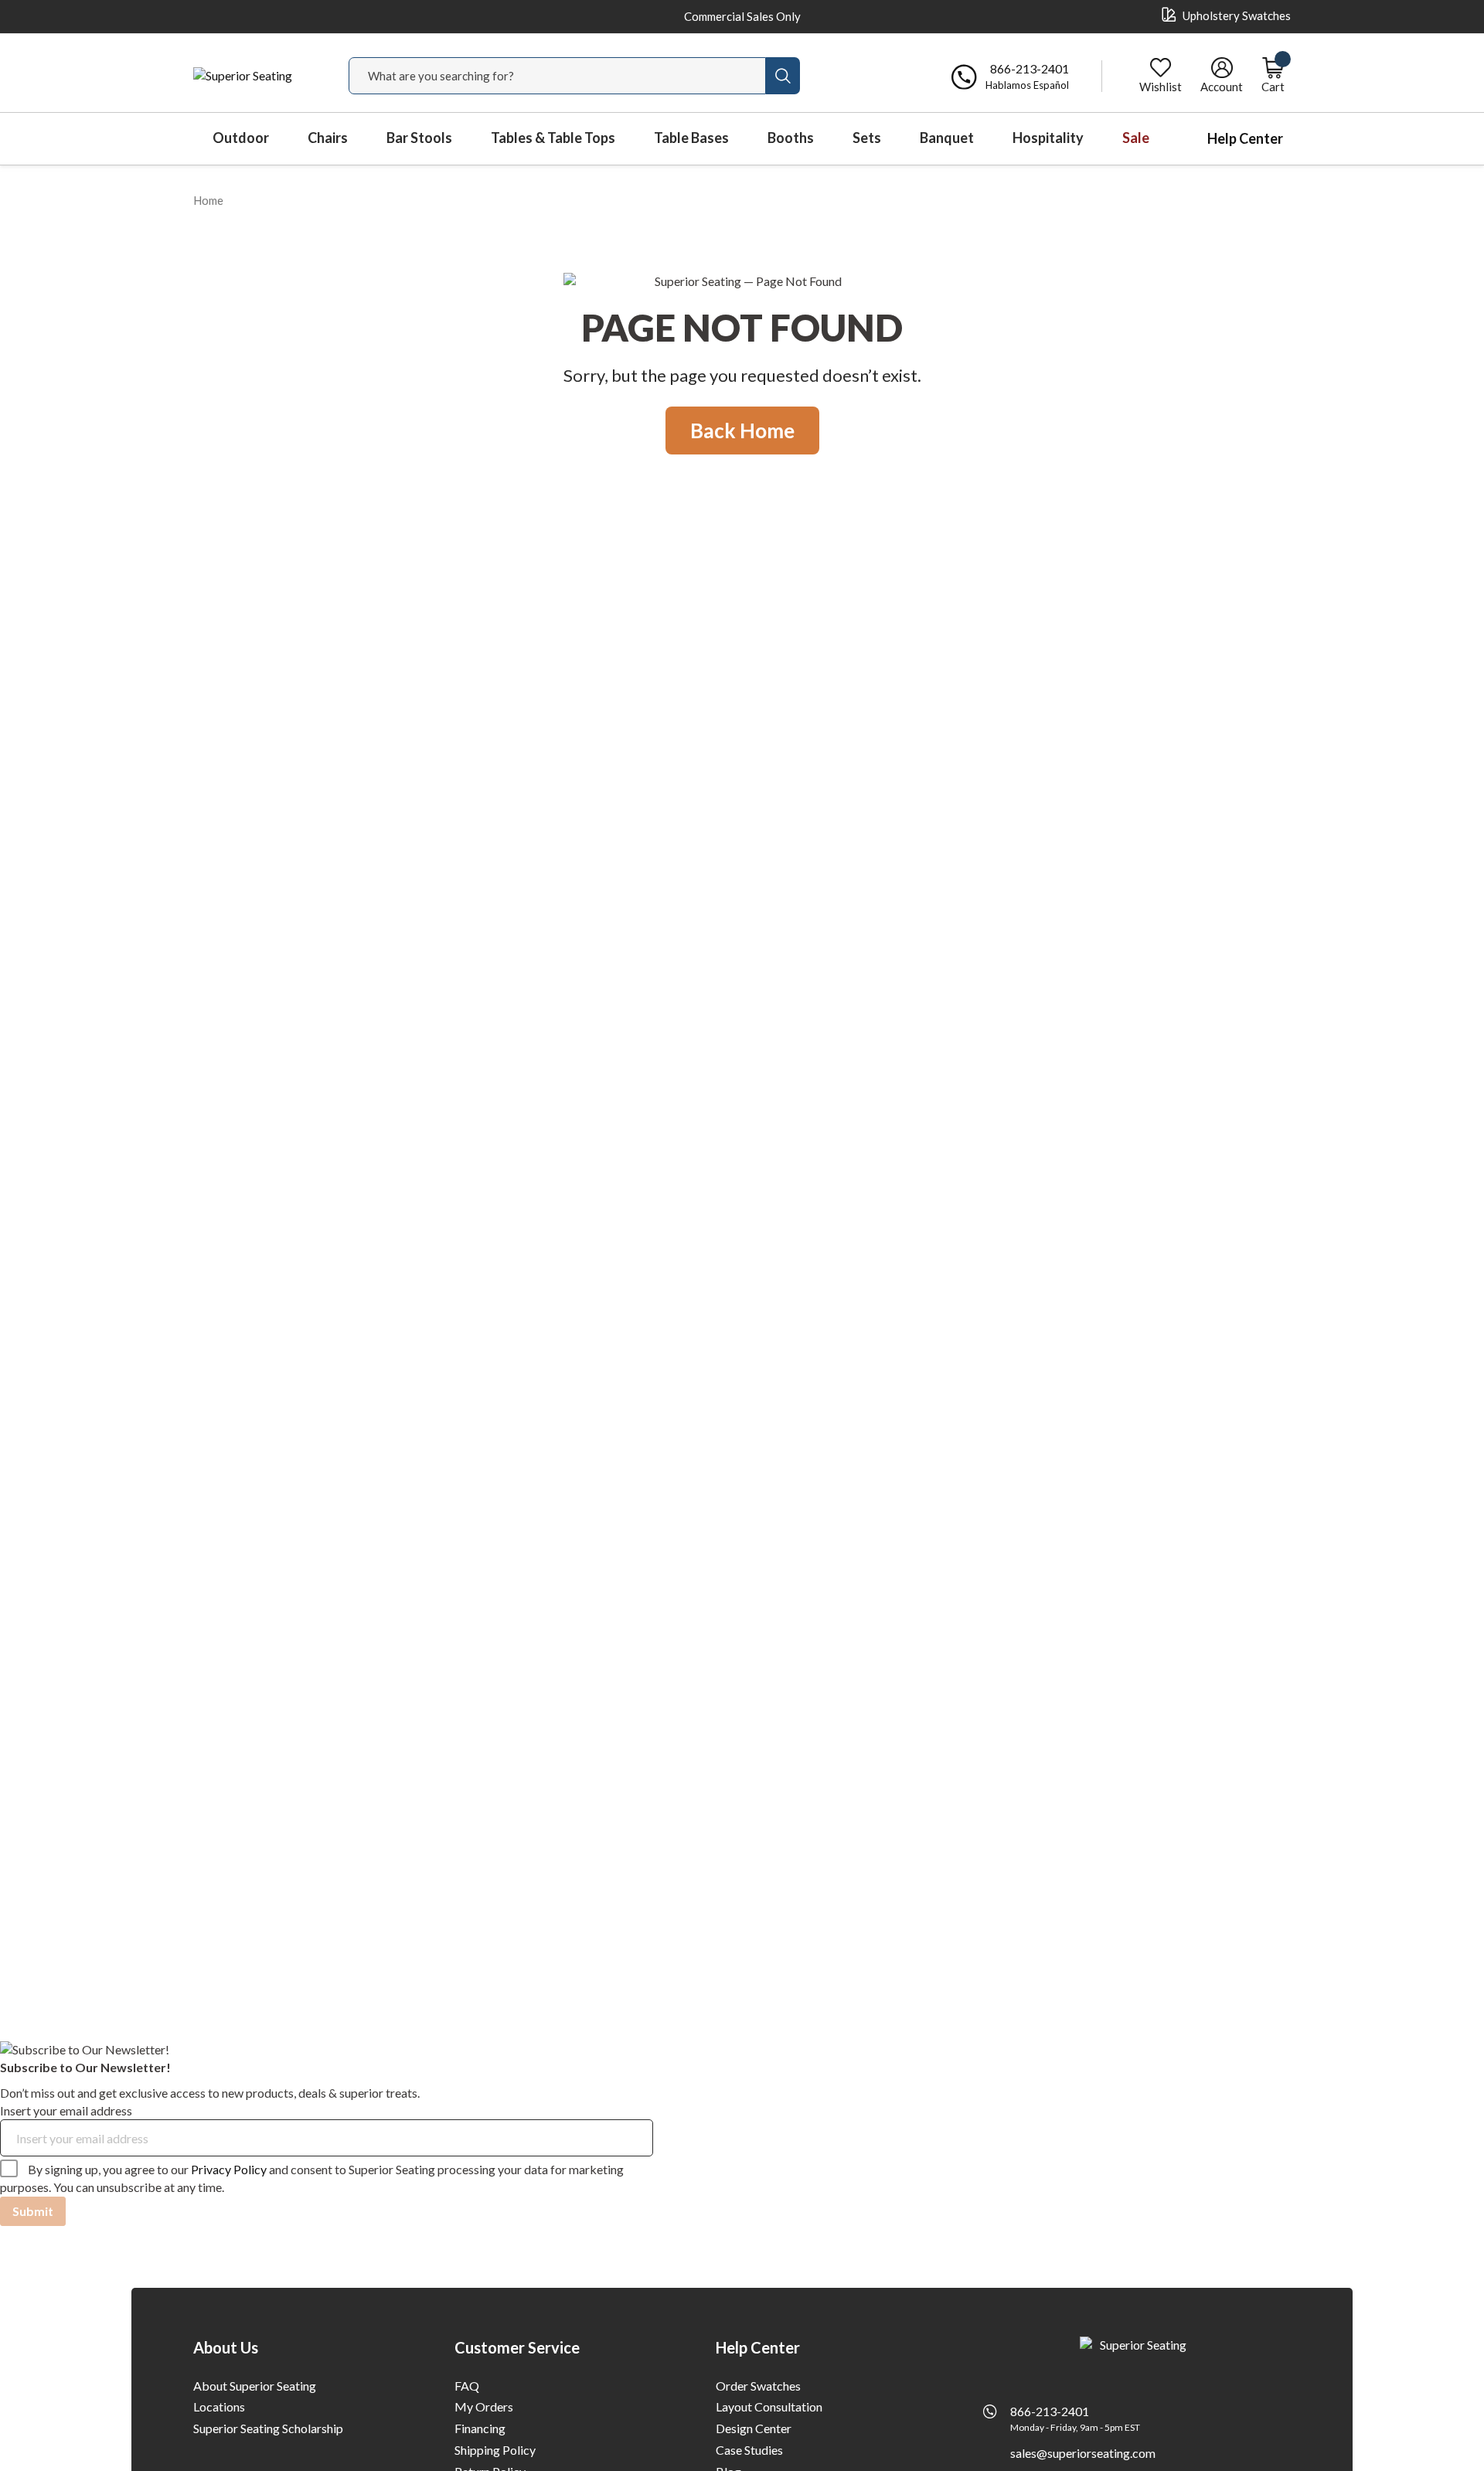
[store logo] (1137, 2350)
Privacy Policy (229, 2169)
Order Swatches (758, 2386)
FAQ (467, 2386)
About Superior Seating (255, 2386)
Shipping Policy (495, 2450)
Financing (480, 2428)
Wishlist (1161, 87)
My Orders (484, 2406)
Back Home (742, 431)
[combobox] (557, 76)
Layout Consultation (769, 2406)
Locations (219, 2406)
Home (208, 200)
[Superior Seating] (255, 76)
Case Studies (749, 2450)
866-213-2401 (1050, 2411)
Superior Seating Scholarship (268, 2428)
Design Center (754, 2428)
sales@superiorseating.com (1083, 2453)
